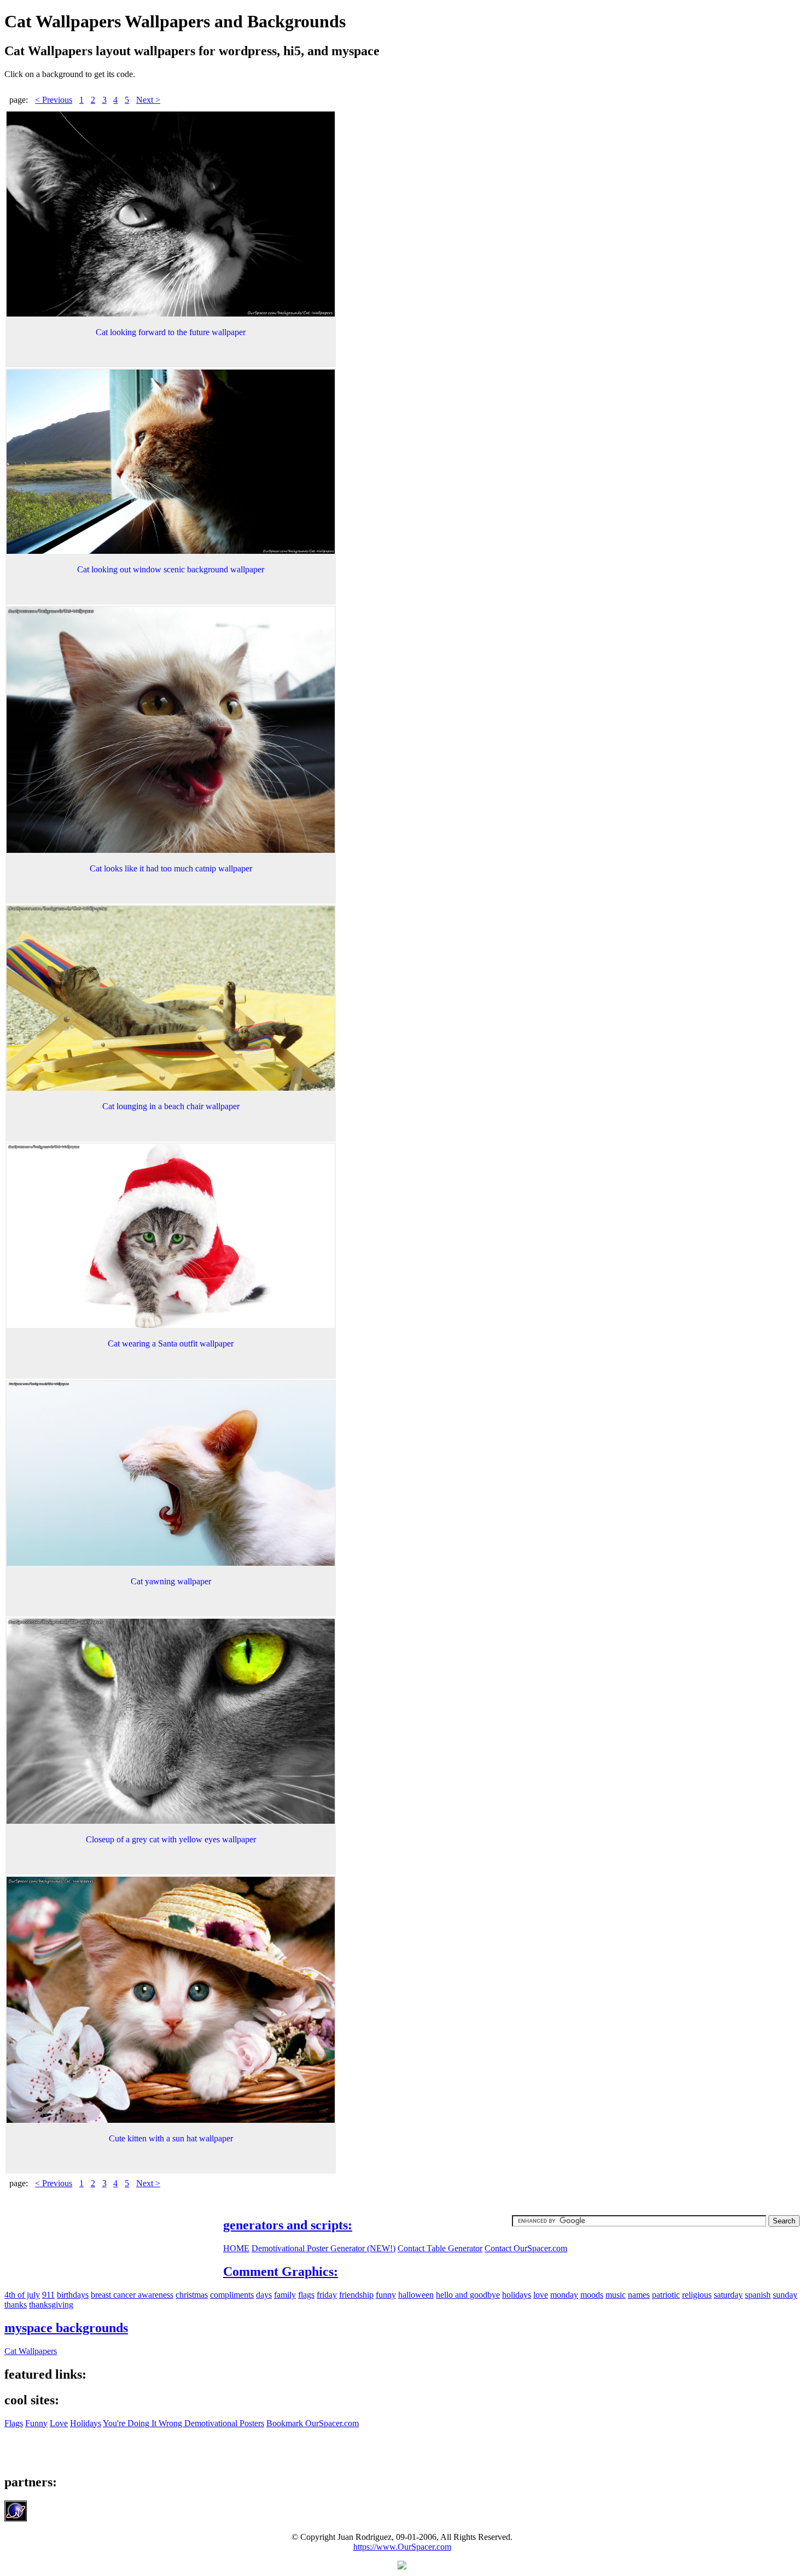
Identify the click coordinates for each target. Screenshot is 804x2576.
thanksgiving (51, 2305)
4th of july (22, 2295)
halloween (416, 2295)
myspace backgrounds (66, 2328)
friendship (356, 2295)
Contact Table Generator (440, 2248)
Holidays (86, 2423)
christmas (192, 2295)
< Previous (54, 100)
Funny (36, 2423)
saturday (728, 2295)
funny (386, 2295)
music (616, 2295)
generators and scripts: (288, 2225)
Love (59, 2423)
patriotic (666, 2295)
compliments (232, 2295)
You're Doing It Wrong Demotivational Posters (183, 2423)
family (285, 2295)
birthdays (73, 2295)
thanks (16, 2305)
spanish (758, 2295)
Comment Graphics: (281, 2271)
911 (48, 2295)
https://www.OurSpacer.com (402, 2547)
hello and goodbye (468, 2295)
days (264, 2295)
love (541, 2295)
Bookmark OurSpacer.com (313, 2423)
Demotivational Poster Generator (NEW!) (324, 2248)
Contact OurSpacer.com (526, 2248)
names (639, 2295)
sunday (785, 2295)
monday (564, 2295)
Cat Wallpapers (31, 2351)
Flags (14, 2423)
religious (697, 2295)
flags (306, 2295)
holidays (517, 2295)
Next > (148, 100)
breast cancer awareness (132, 2295)
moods (592, 2295)
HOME (236, 2248)
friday (327, 2295)
